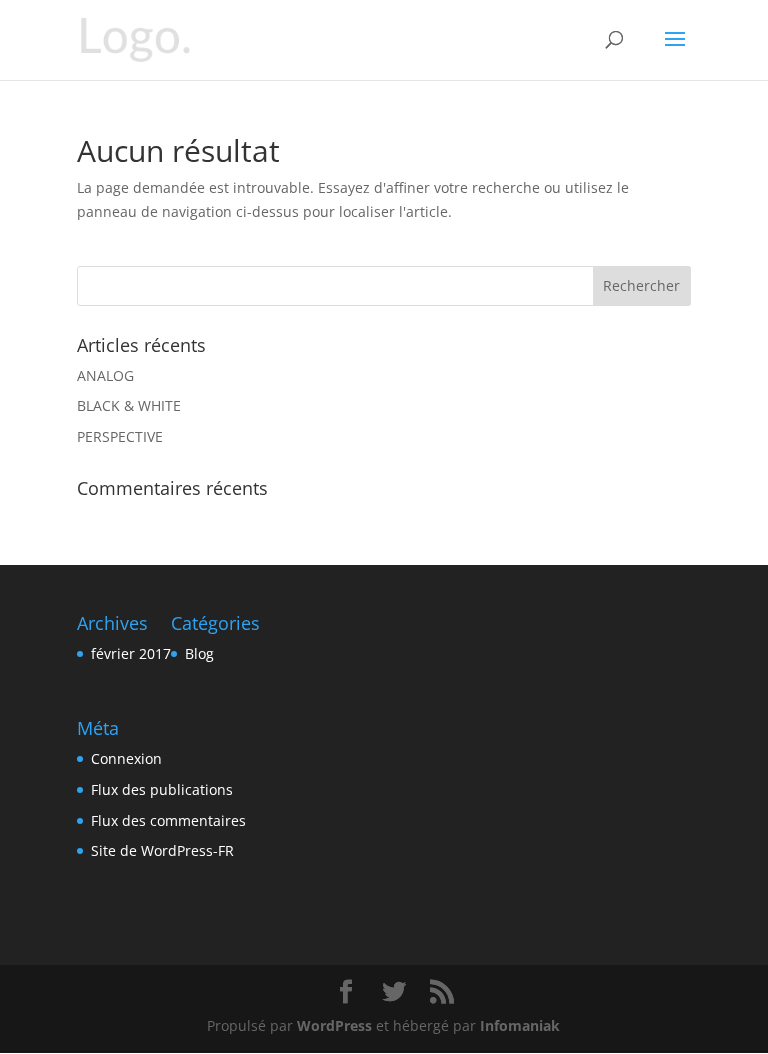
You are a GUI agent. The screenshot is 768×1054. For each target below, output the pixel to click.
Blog (199, 653)
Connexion (126, 758)
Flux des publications (162, 789)
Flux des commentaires (168, 820)
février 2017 (131, 653)
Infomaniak (520, 1025)
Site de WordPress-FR (162, 850)
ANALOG (105, 375)
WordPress (334, 1025)
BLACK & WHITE (129, 405)
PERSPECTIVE (120, 436)
